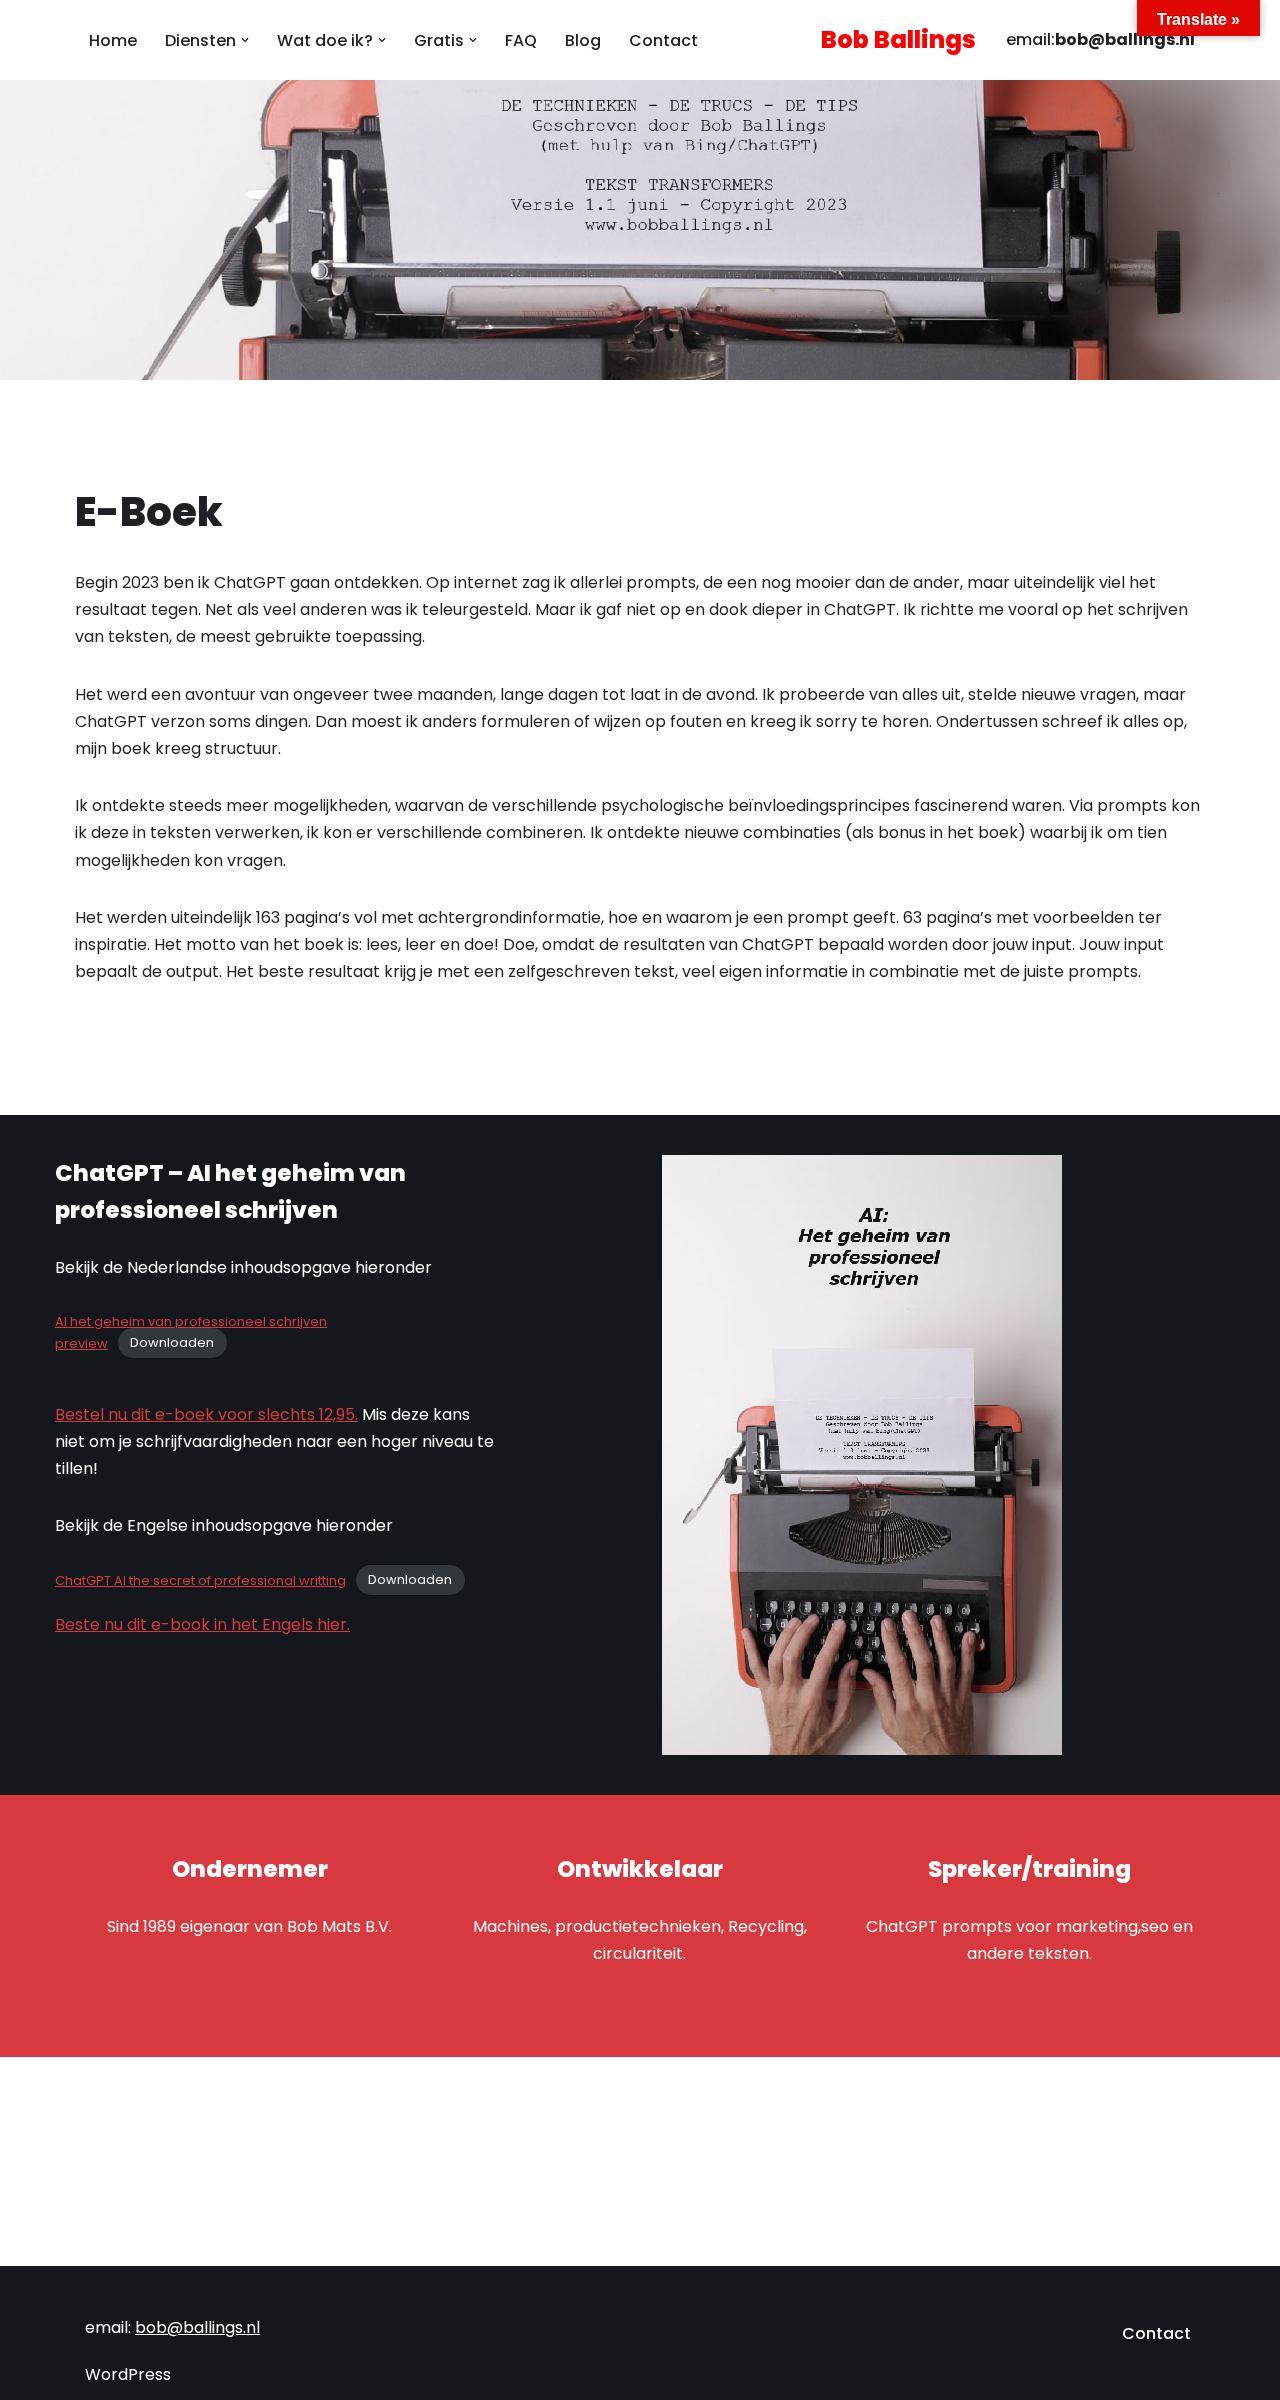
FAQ (521, 40)
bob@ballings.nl (1125, 39)
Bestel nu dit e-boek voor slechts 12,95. (206, 1414)
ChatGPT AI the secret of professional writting (200, 1580)
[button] (245, 40)
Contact (663, 40)
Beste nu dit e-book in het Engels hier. (202, 1624)
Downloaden (172, 1343)
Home (113, 40)
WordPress (128, 2374)
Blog (583, 40)
